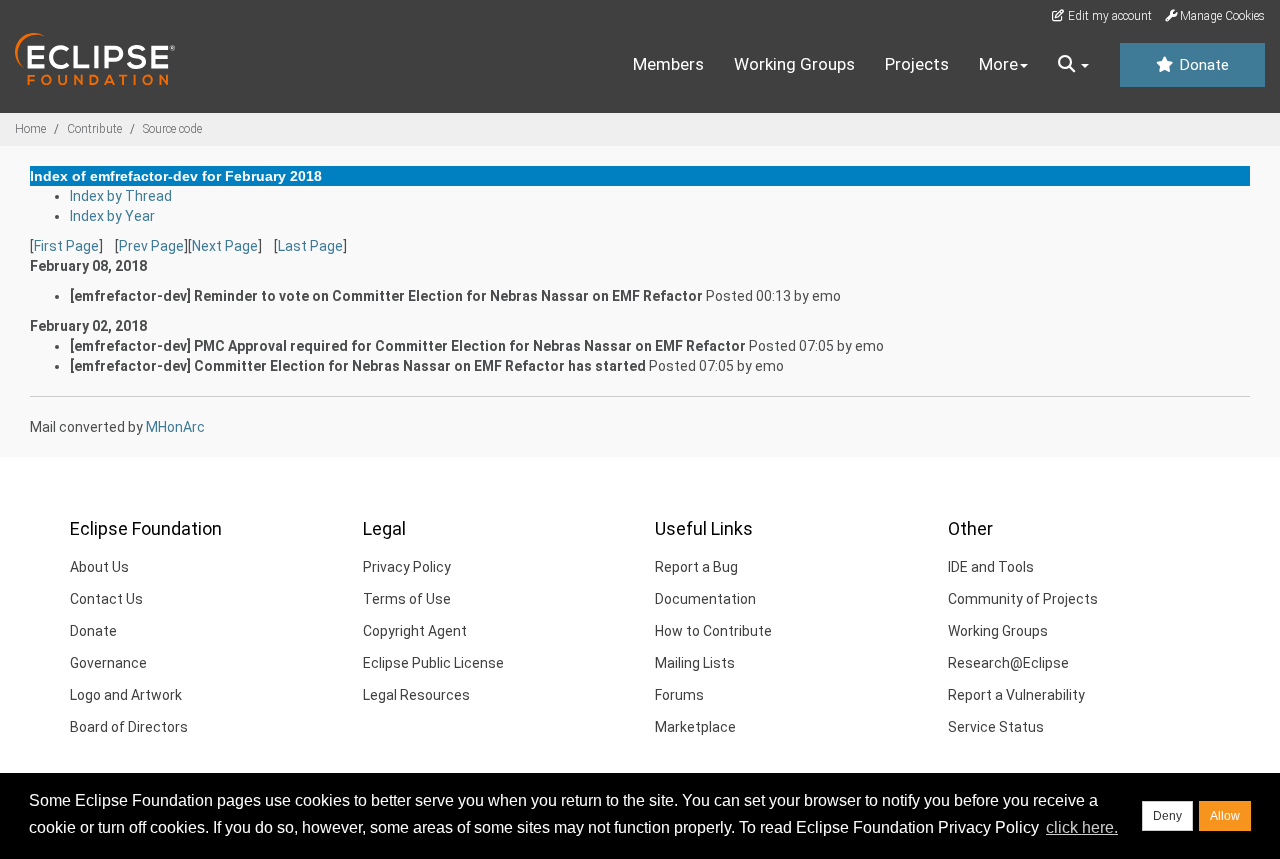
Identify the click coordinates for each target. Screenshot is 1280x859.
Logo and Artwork (126, 695)
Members (668, 64)
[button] (1073, 65)
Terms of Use (407, 599)
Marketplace (695, 727)
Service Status (996, 727)
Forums (679, 695)
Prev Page (151, 246)
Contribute (94, 129)
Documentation (705, 599)
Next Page (225, 246)
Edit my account (1108, 16)
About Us (99, 567)
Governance (108, 663)
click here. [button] (1082, 827)
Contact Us (106, 599)
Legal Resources (416, 695)
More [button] (998, 64)
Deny (1167, 816)
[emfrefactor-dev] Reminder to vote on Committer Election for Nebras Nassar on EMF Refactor (386, 296)
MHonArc (175, 427)
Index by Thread (121, 196)
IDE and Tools (991, 567)
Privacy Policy (407, 567)
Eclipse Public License (433, 663)
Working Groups (794, 64)
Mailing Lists (695, 663)
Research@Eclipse (1008, 663)
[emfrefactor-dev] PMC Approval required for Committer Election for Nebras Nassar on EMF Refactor (408, 346)
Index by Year (112, 216)
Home (30, 129)
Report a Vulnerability (1016, 695)
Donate (1202, 65)
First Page (66, 246)
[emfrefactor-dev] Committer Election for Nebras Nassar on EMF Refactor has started (358, 366)
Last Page (310, 246)
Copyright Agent (415, 631)
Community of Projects (1023, 599)
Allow (1225, 816)
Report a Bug (696, 567)
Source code (172, 129)
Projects (917, 64)
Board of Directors (129, 727)
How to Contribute (713, 631)
